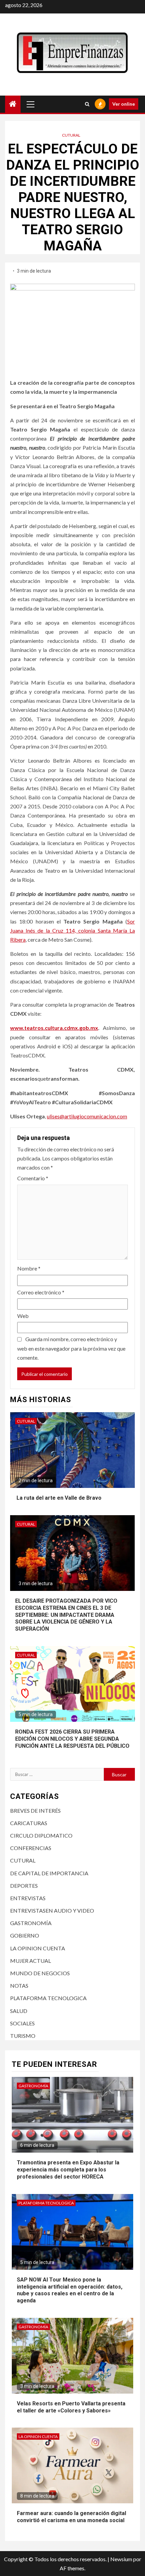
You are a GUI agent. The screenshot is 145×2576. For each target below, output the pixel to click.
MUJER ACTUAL (31, 1961)
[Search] (87, 104)
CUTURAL (71, 135)
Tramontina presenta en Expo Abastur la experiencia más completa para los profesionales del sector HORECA (68, 2170)
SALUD (19, 2011)
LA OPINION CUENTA (38, 1948)
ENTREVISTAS (28, 1898)
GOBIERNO (25, 1935)
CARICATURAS (29, 1823)
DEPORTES (24, 1886)
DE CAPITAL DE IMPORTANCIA (49, 1873)
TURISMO (23, 2036)
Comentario (33, 1178)
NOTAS (19, 1986)
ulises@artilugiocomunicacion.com (87, 1116)
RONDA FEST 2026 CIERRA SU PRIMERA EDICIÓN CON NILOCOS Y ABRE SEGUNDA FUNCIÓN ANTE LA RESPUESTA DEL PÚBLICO (72, 1739)
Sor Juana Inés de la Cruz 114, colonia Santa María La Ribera (72, 930)
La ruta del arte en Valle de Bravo (58, 1498)
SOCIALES (22, 2023)
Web (23, 1316)
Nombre (29, 1268)
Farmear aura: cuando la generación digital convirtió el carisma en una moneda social (71, 2517)
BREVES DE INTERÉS (35, 1811)
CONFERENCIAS (31, 1848)
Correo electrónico (41, 1292)
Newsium (121, 2559)
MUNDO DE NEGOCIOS (40, 1973)
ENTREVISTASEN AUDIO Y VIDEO (52, 1910)
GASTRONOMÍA (31, 1923)
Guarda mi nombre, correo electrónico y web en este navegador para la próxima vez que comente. (71, 1348)
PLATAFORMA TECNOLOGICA (48, 1998)
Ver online (124, 104)
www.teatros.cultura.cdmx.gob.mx (54, 1028)
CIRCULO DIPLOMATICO (41, 1835)
